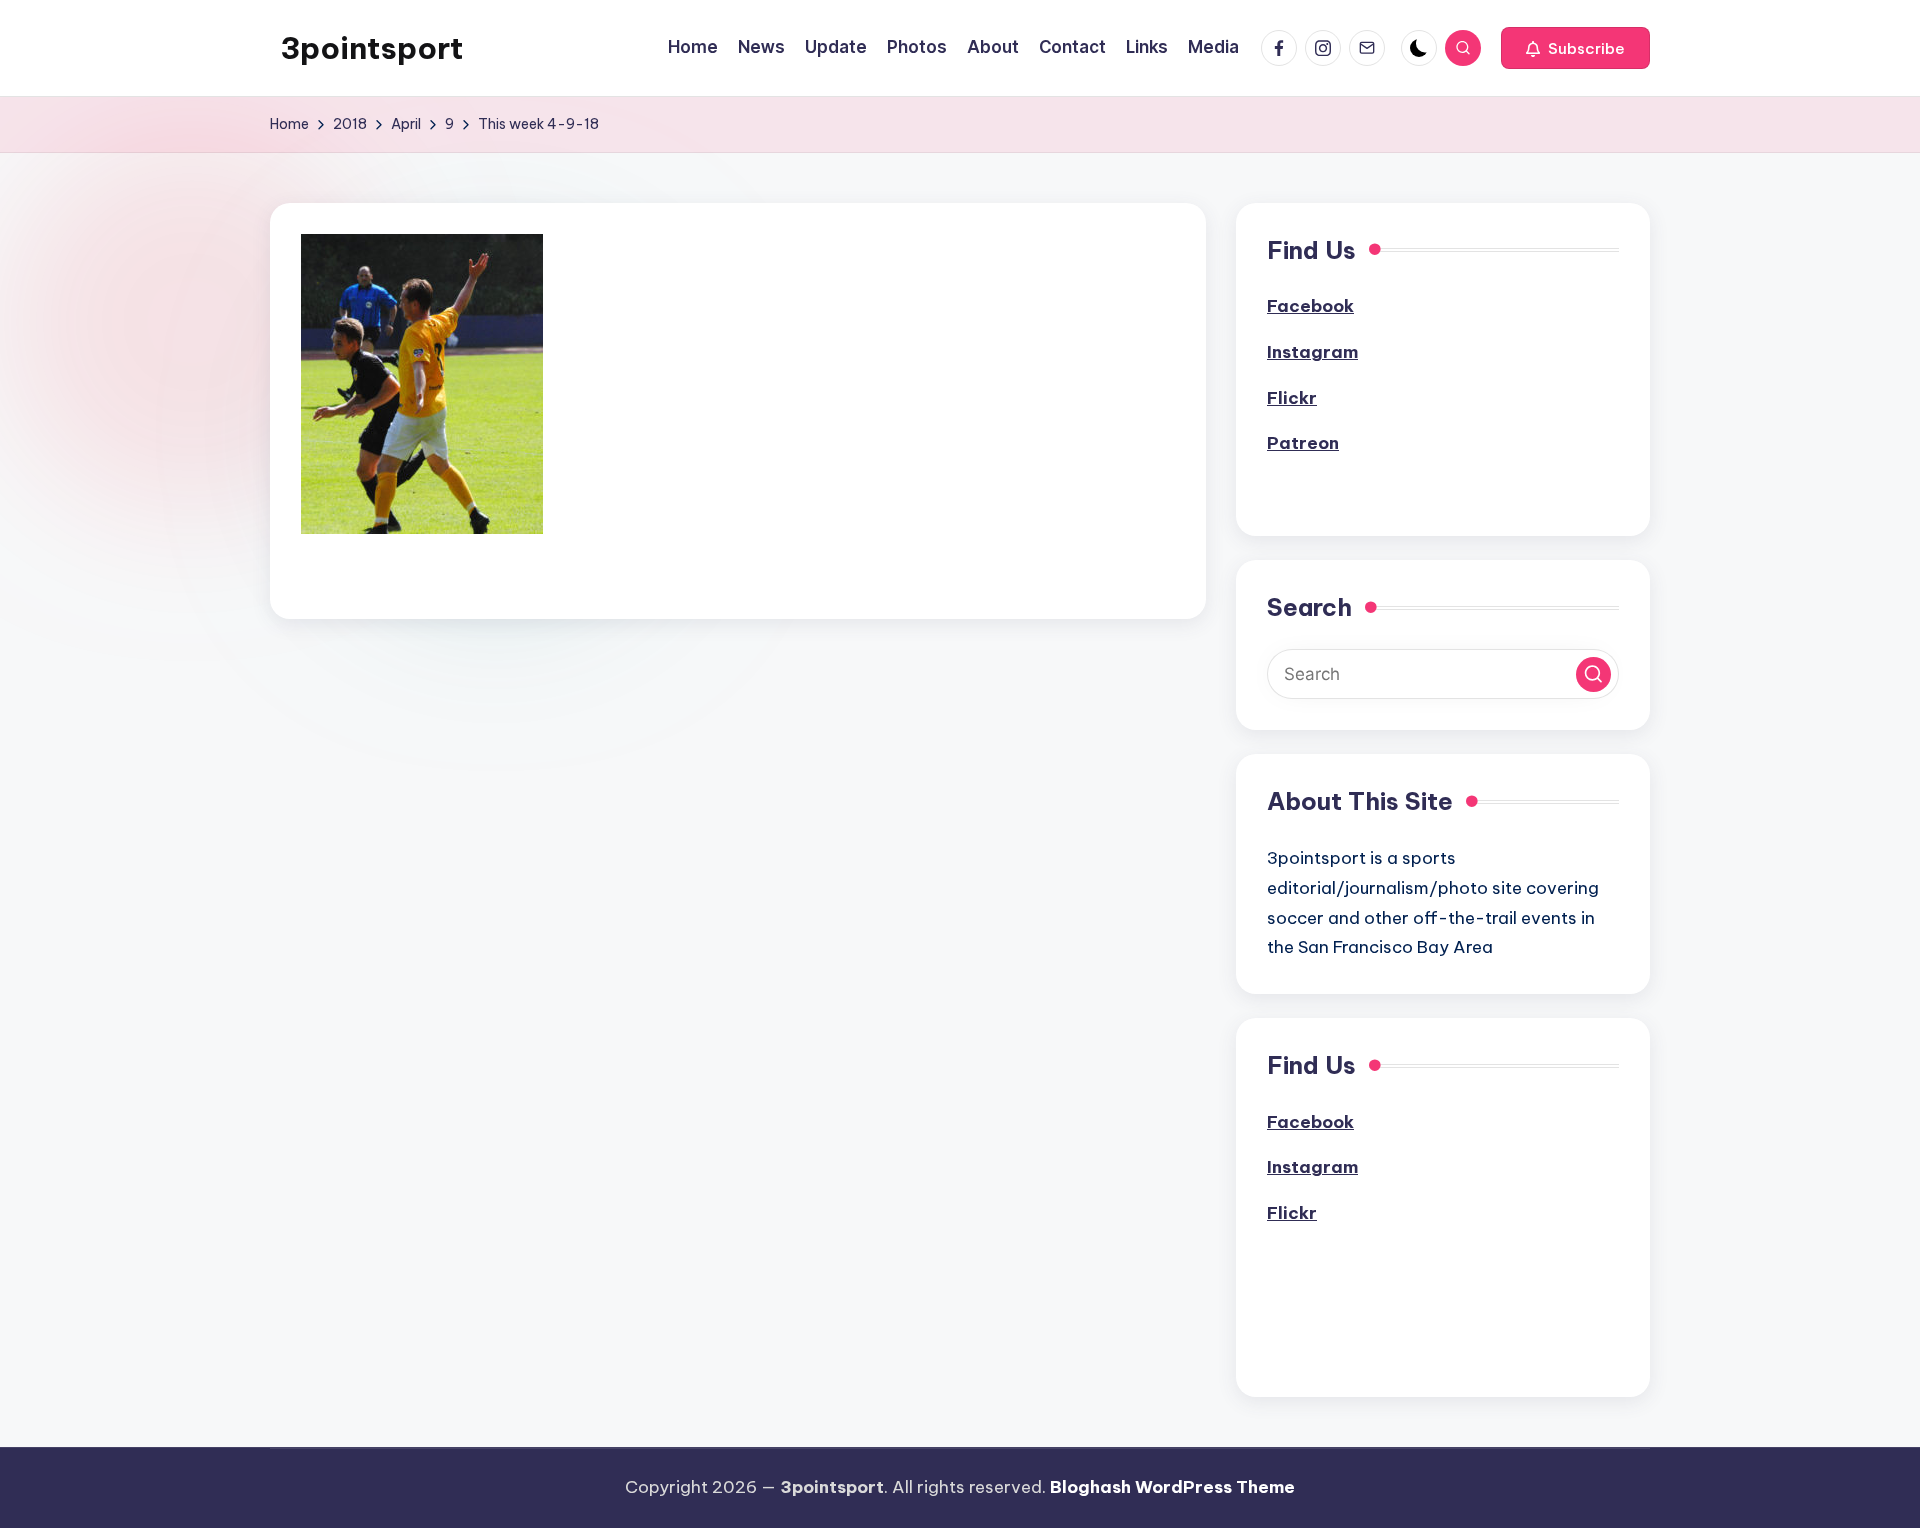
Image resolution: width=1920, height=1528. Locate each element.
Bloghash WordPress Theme (1172, 1487)
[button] (1575, 48)
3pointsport (371, 48)
